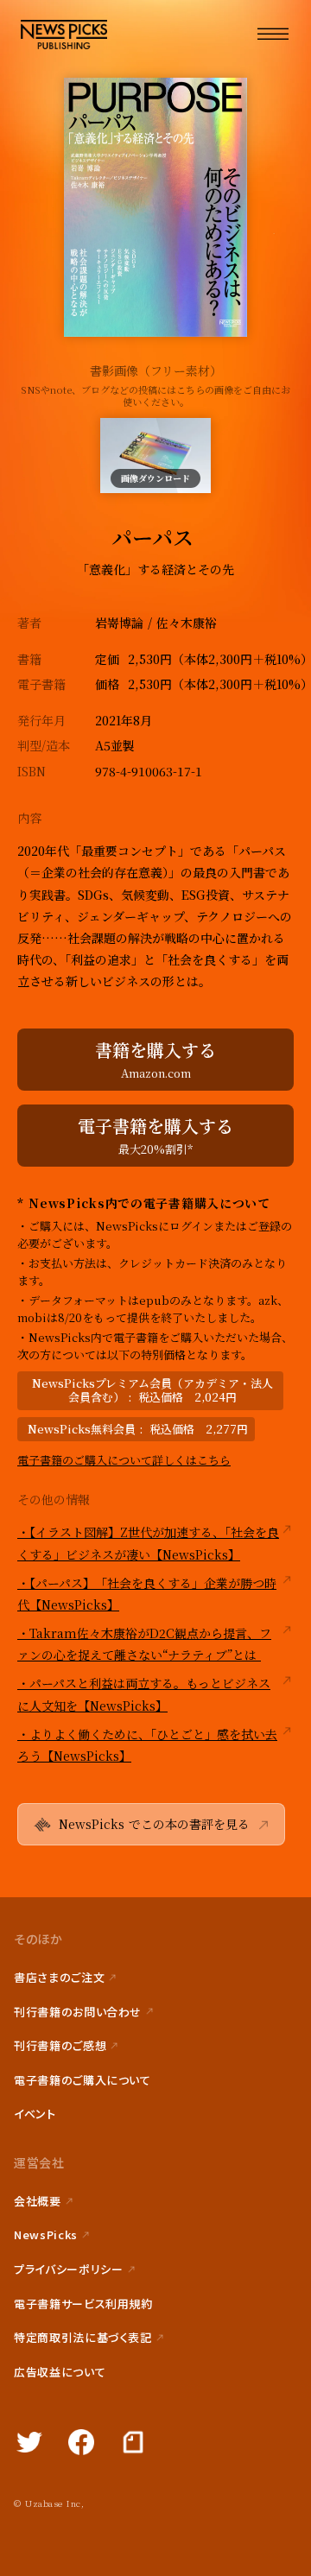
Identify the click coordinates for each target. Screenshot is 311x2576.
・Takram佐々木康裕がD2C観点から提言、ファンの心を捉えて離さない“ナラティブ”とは (144, 1644)
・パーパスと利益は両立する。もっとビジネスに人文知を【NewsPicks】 (144, 1694)
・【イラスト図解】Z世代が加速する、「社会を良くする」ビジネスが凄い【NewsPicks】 (148, 1543)
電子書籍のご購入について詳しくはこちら (124, 1460)
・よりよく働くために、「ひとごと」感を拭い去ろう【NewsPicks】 (147, 1745)
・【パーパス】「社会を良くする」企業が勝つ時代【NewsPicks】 (147, 1594)
